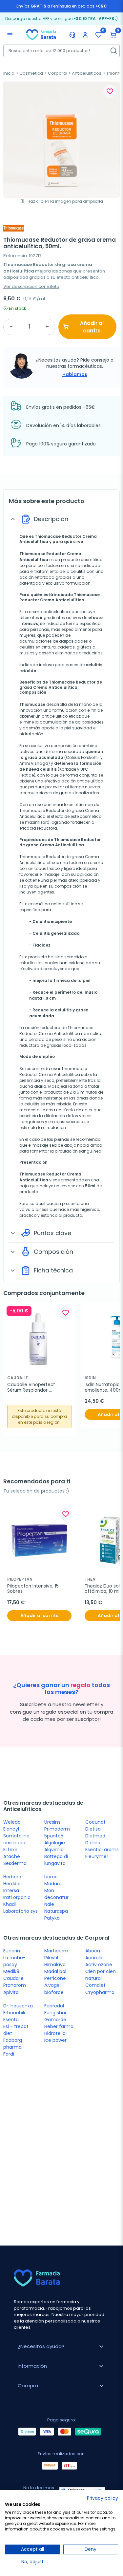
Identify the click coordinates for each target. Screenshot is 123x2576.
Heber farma (59, 2026)
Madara (53, 1884)
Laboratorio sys (20, 1911)
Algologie (55, 1843)
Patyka (52, 1918)
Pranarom (15, 1985)
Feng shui (55, 2013)
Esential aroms (102, 1850)
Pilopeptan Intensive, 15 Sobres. (34, 1589)
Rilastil (51, 1958)
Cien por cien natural (101, 1975)
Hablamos (75, 374)
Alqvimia (54, 1850)
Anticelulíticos (87, 73)
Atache (12, 1856)
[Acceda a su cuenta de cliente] (85, 35)
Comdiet (95, 1985)
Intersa (11, 1890)
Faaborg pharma (13, 2044)
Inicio (9, 73)
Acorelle (94, 1958)
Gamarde (55, 2020)
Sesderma (15, 1863)
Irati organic (17, 1897)
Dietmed (95, 1836)
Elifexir (10, 1850)
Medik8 (11, 1971)
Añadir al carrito (92, 327)
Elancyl (11, 1829)
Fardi (9, 2054)
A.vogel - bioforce (54, 1989)
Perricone (55, 1978)
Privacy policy (102, 2498)
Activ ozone (99, 1965)
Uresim (52, 1822)
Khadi (10, 1904)
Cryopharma (100, 1992)
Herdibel (12, 1884)
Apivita (11, 1992)
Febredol (54, 2006)
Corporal (58, 73)
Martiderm (56, 1951)
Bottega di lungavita (56, 1860)
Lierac (51, 1877)
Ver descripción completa (31, 286)
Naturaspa (56, 1911)
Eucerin (12, 1951)
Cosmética (31, 73)
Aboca (93, 1951)
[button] (113, 35)
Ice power (55, 2040)
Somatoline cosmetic (16, 1839)
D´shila (93, 1843)
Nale (49, 1904)
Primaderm (57, 1829)
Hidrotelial (55, 2033)
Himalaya (55, 1965)
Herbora (12, 1877)
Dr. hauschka (18, 2006)
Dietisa (93, 1829)
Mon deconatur (56, 1894)
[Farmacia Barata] (41, 34)
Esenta (11, 2020)
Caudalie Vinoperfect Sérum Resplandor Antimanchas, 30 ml (32, 1387)
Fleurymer (97, 1856)
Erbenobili (14, 2013)
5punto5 (54, 1836)
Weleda (12, 1822)
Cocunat (95, 1822)
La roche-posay (14, 1961)
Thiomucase (32, 704)
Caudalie (13, 1978)
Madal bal (55, 1971)
